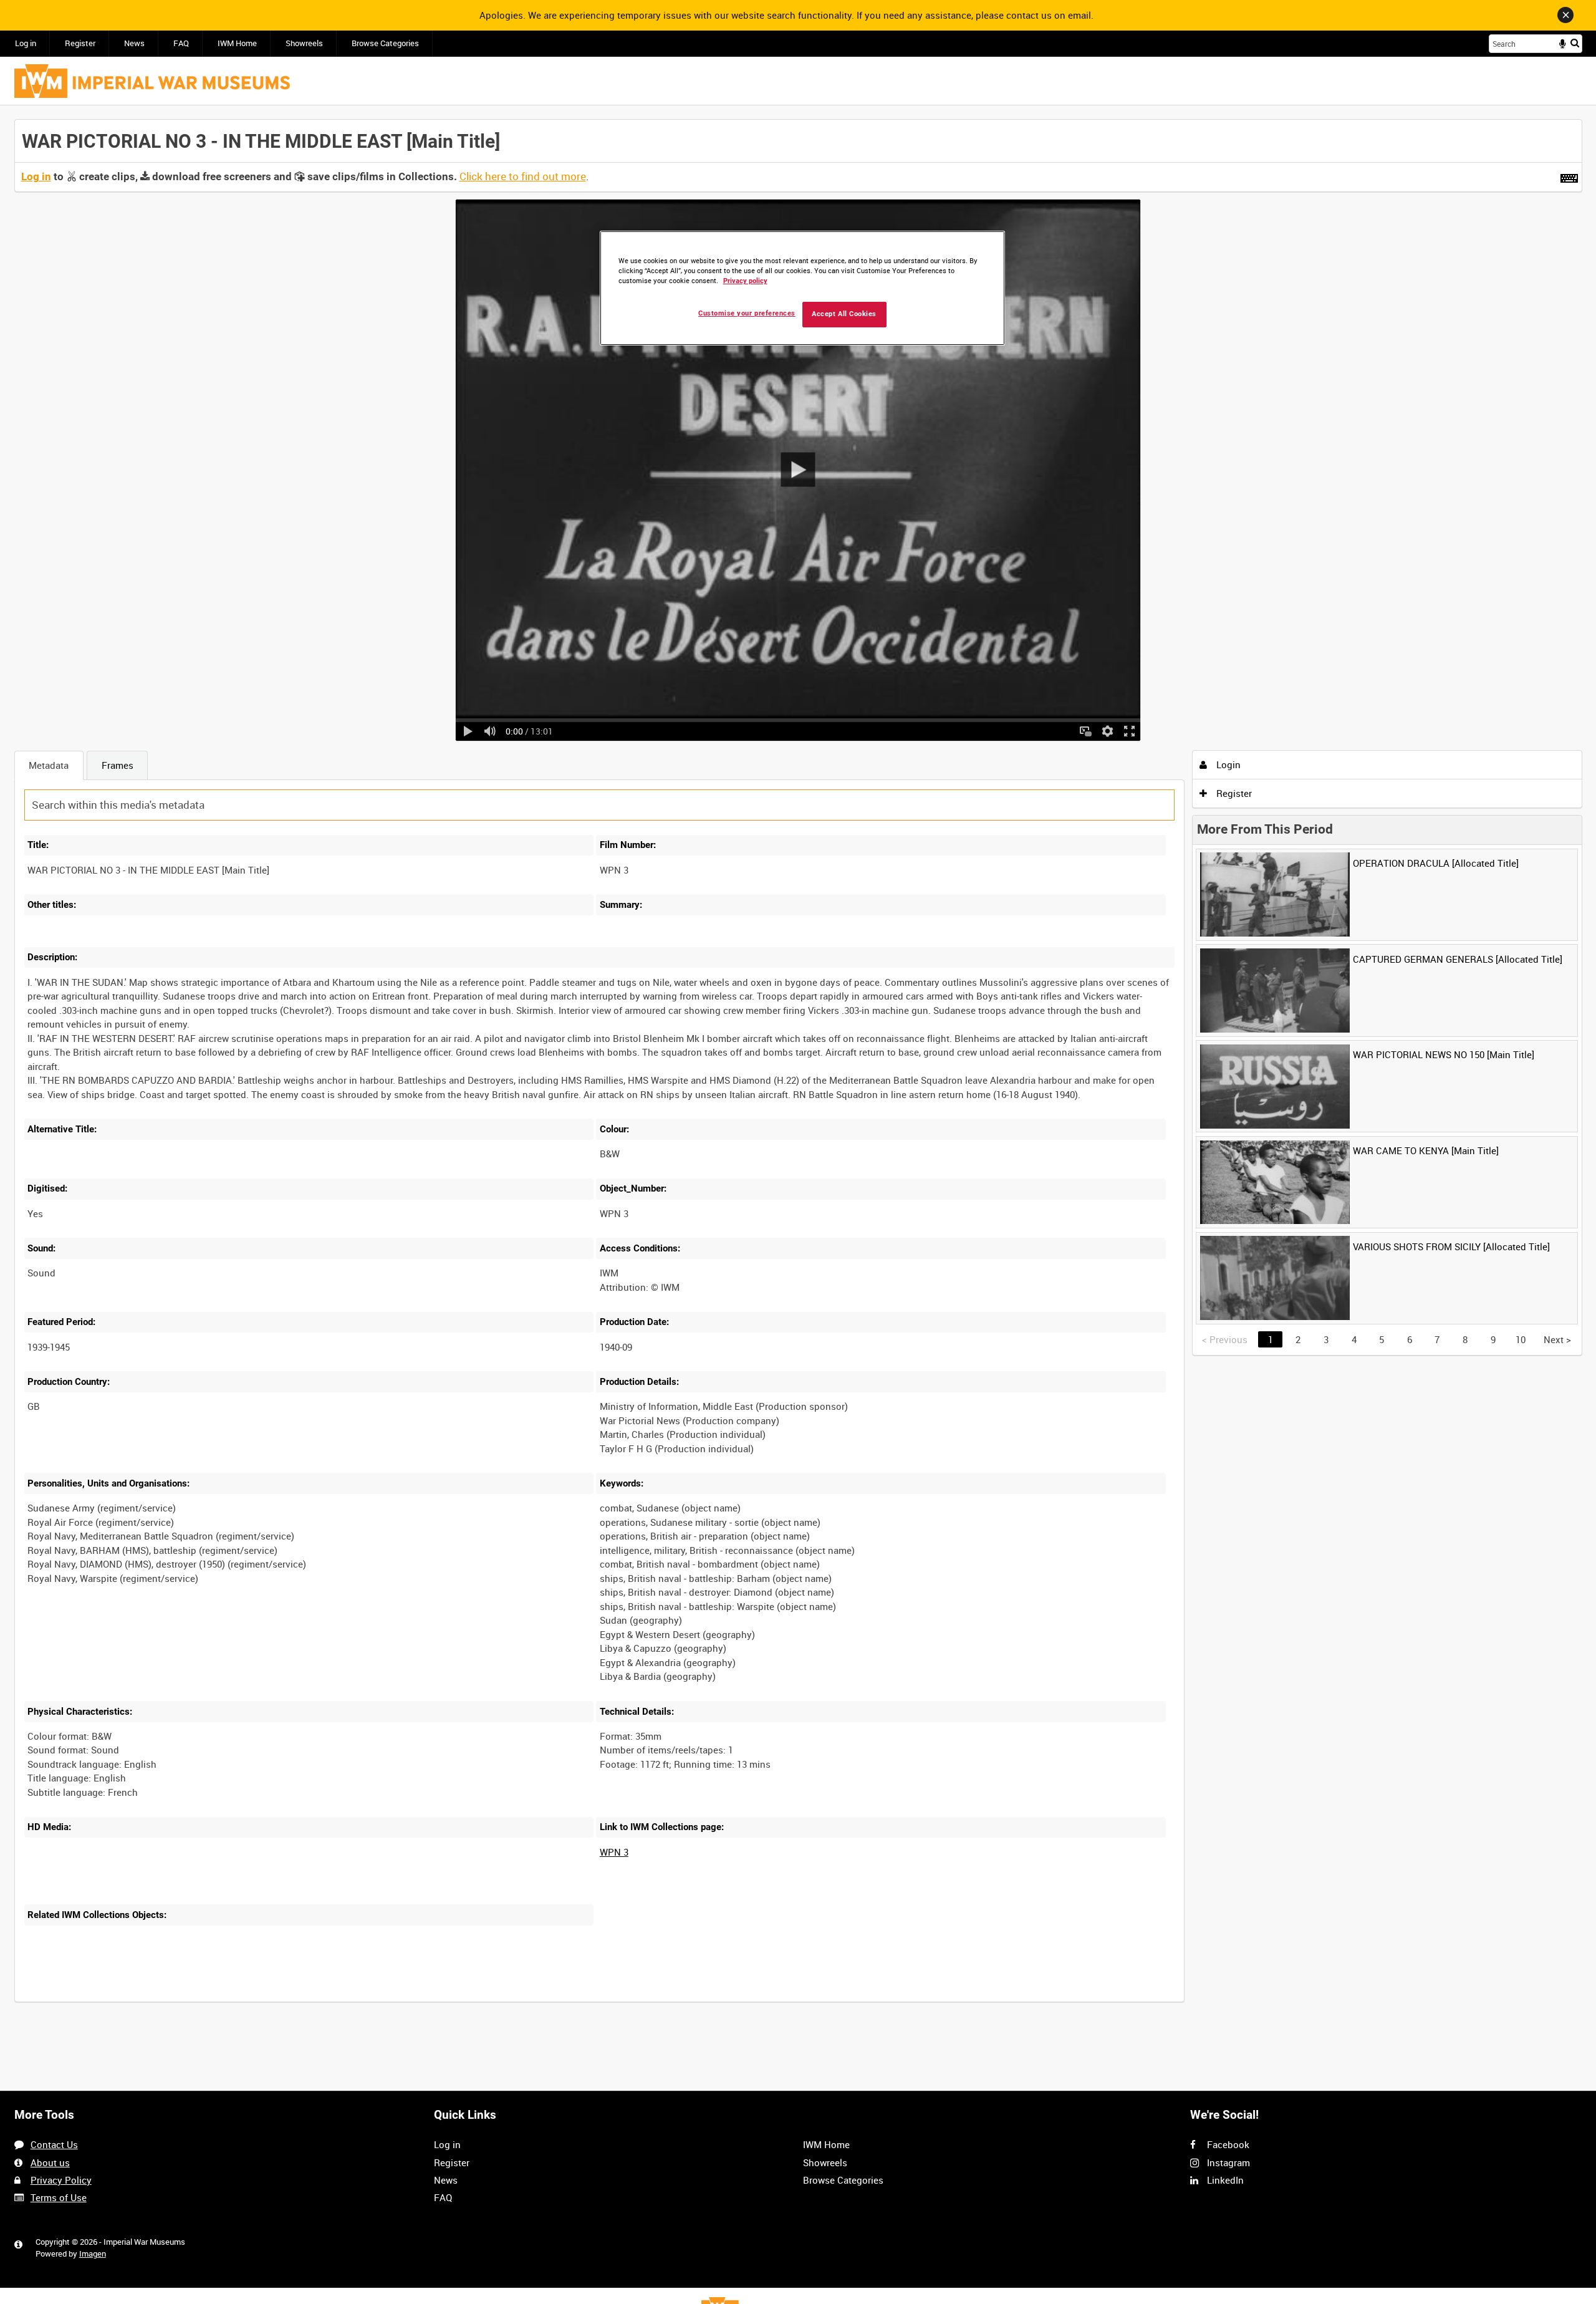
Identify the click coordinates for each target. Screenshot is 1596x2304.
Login (1227, 764)
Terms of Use (59, 2197)
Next (1557, 1339)
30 (163, 2000)
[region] (802, 288)
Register (80, 43)
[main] (798, 1068)
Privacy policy (745, 281)
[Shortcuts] (1569, 176)
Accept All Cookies (844, 314)
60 (204, 2000)
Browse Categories (385, 43)
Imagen (93, 2254)
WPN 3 (614, 1852)
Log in (26, 43)
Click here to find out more (523, 176)
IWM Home (237, 43)
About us (50, 2162)
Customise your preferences (747, 313)
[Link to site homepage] (152, 81)
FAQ (181, 43)
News (134, 43)
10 (122, 2000)
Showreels (304, 43)
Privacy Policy (61, 2180)
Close (1565, 15)
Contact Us (54, 2144)
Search (1575, 43)
